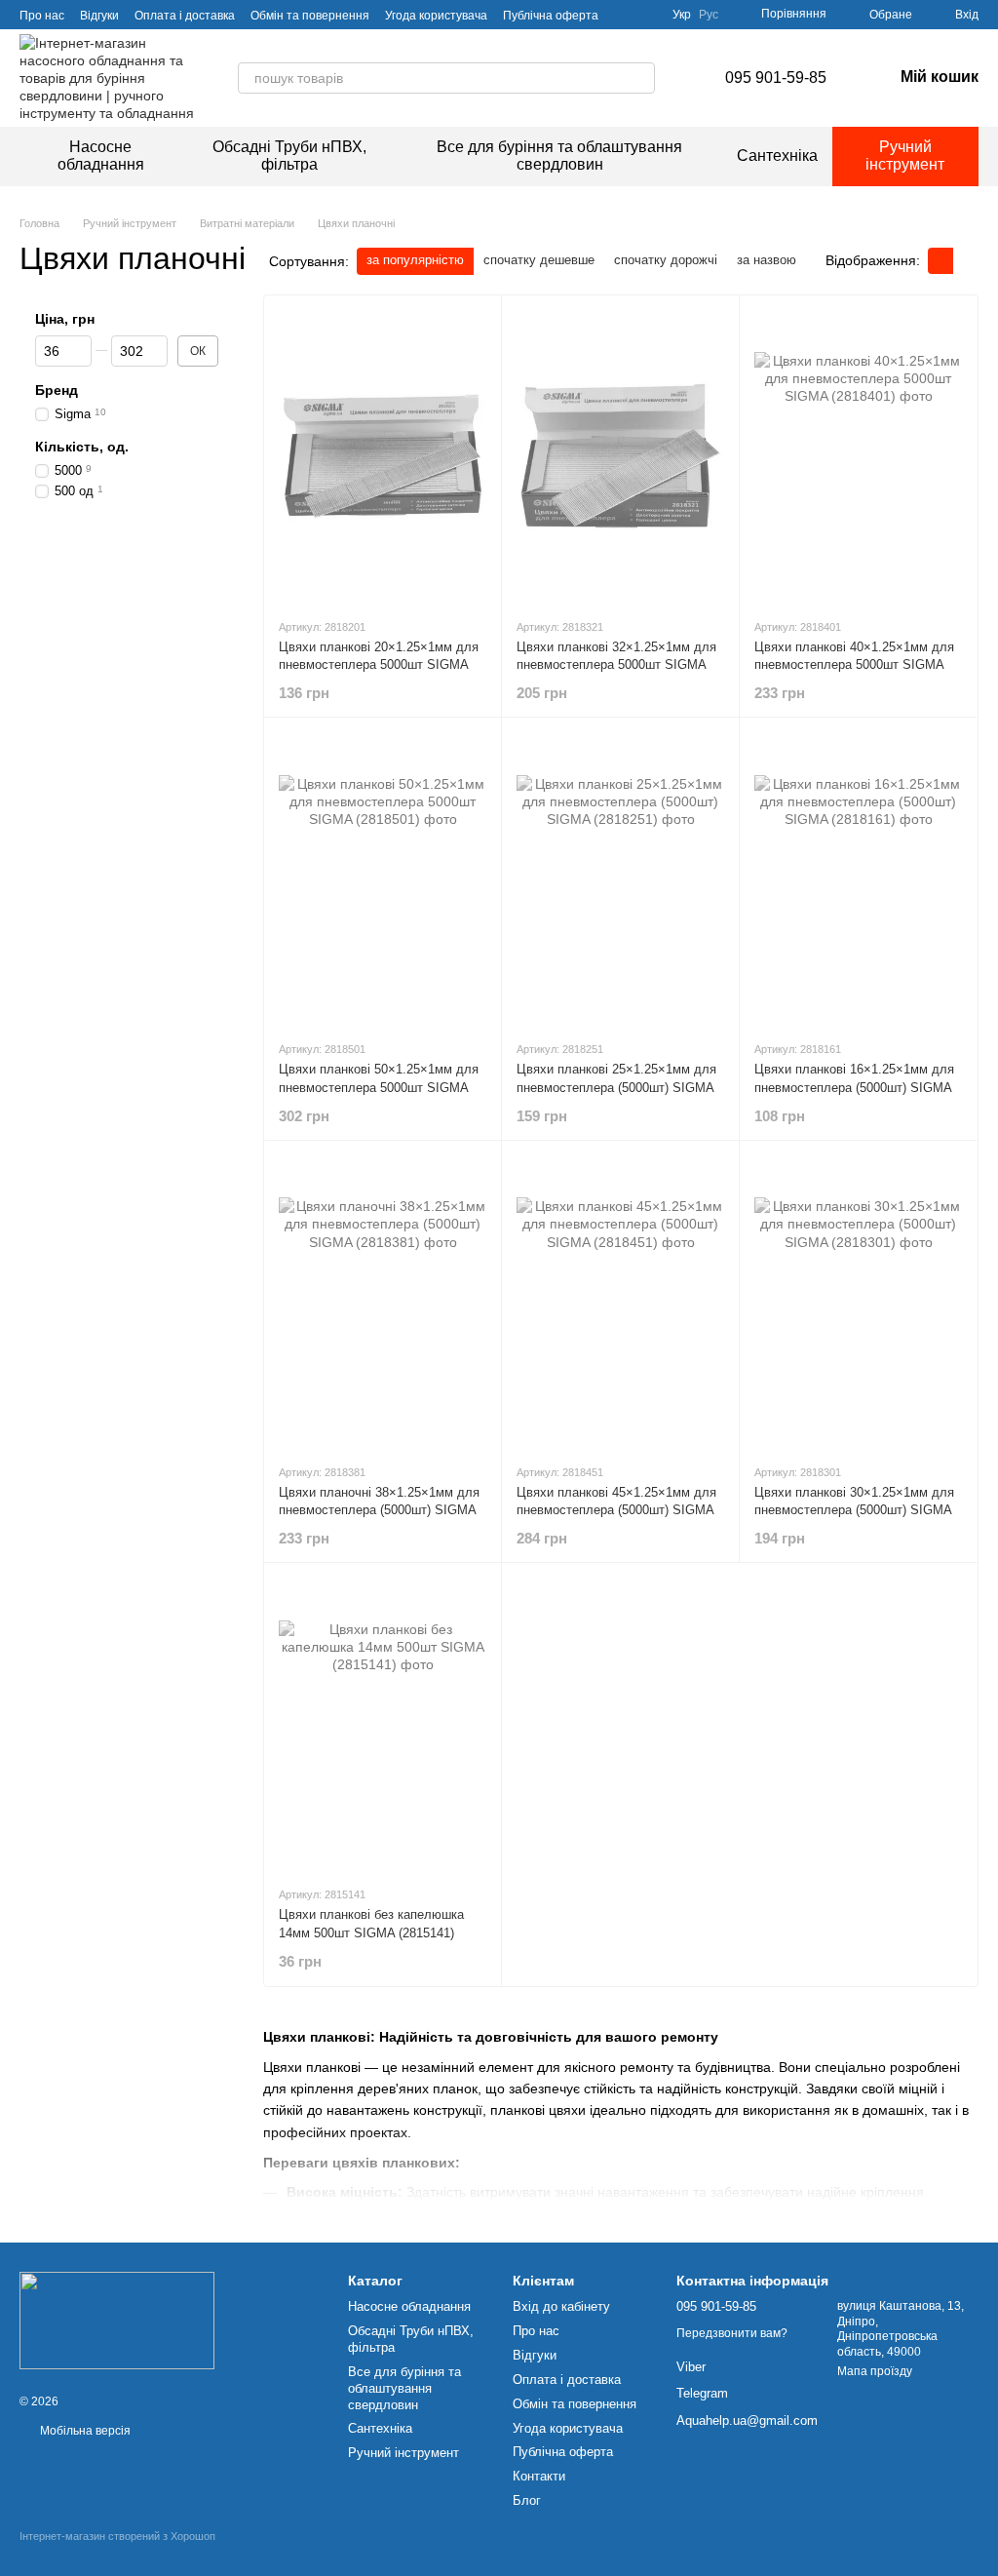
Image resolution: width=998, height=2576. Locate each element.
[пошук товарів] (639, 78)
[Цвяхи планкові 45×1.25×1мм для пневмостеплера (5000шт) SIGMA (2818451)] (620, 1302)
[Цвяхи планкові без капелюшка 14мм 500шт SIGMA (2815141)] (383, 1724)
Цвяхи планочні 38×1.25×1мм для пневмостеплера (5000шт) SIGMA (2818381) (379, 1510)
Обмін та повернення (310, 16)
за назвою (767, 260)
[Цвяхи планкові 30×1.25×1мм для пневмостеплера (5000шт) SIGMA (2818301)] (858, 1302)
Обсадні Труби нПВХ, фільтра (289, 156)
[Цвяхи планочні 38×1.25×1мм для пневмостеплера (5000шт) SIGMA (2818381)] (383, 1302)
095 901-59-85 (776, 78)
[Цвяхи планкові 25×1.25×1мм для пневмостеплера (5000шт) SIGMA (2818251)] (620, 878)
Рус (709, 15)
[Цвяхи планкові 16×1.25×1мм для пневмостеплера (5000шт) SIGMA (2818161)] (858, 878)
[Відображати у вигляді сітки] (940, 261)
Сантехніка (777, 156)
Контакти (539, 2476)
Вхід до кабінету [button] (561, 2306)
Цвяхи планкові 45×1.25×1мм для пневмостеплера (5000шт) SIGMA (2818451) (616, 1510)
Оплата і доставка (185, 16)
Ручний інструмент (905, 156)
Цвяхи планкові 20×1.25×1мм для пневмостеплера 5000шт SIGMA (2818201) (379, 664)
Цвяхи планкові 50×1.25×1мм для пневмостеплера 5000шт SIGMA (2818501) (379, 1087)
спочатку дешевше (539, 260)
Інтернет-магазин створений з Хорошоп (117, 2536)
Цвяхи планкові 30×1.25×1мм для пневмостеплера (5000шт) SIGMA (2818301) (854, 1510)
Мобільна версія (84, 2431)
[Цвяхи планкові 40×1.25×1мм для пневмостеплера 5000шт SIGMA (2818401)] (858, 456)
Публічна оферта (551, 16)
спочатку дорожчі (666, 260)
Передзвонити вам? (732, 2333)
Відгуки (99, 16)
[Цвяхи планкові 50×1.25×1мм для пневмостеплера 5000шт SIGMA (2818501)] (383, 878)
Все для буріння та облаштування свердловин (559, 156)
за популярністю (415, 260)
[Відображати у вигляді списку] (966, 261)
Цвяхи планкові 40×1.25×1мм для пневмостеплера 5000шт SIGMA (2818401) (854, 664)
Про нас (42, 16)
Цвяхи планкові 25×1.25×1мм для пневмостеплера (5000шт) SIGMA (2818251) (616, 1087)
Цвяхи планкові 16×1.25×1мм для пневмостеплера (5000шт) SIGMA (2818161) (854, 1087)
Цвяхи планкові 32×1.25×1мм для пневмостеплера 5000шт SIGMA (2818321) (616, 664)
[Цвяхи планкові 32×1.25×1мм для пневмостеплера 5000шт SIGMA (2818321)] (620, 456)
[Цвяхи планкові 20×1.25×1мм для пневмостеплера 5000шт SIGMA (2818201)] (383, 456)
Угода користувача (436, 16)
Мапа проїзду (875, 2371)
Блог (527, 2500)
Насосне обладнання (101, 156)
